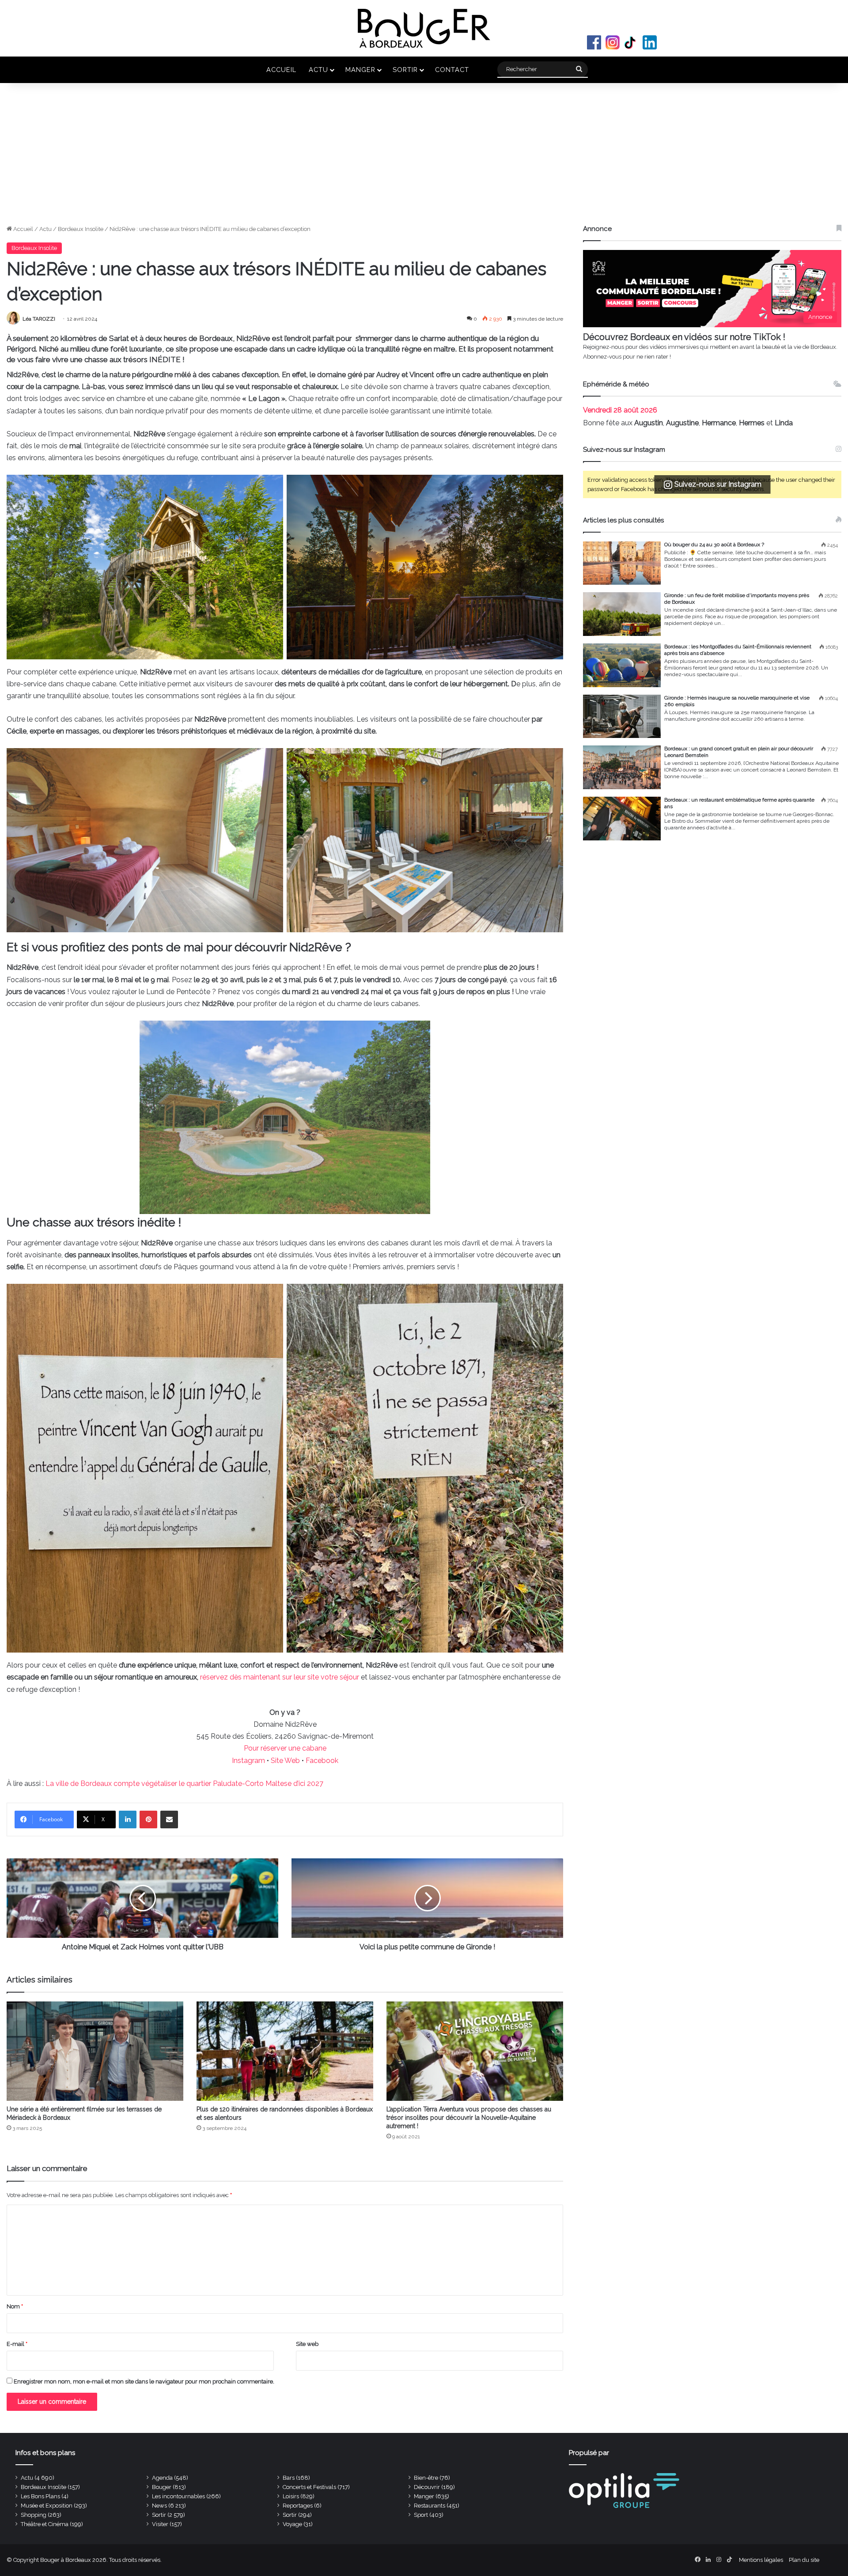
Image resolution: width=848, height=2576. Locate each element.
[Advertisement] (424, 158)
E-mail (17, 2344)
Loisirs (291, 2496)
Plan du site (804, 2560)
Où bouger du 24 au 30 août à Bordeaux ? (714, 545)
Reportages (298, 2506)
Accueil (281, 70)
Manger (360, 70)
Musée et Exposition (47, 2506)
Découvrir (427, 2487)
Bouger (162, 2487)
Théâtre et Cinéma (45, 2524)
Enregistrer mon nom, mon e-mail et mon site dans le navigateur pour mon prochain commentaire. (144, 2381)
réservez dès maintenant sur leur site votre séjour (280, 1677)
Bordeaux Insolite (81, 229)
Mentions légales (761, 2560)
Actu (318, 70)
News (159, 2506)
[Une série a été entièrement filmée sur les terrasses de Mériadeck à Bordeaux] (95, 2051)
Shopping (34, 2515)
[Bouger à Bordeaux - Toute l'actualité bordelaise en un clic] (424, 28)
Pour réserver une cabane (285, 1748)
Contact (452, 70)
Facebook (594, 42)
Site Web (285, 1761)
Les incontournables (178, 2496)
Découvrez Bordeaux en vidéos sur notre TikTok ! (684, 337)
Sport (421, 2515)
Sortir (405, 70)
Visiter (160, 2524)
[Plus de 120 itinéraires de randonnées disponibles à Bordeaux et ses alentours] (285, 2051)
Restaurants (430, 2506)
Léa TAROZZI (39, 319)
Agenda (162, 2478)
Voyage (292, 2524)
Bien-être (426, 2478)
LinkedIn (650, 42)
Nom (15, 2306)
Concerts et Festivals (309, 2487)
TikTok (631, 42)
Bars (289, 2478)
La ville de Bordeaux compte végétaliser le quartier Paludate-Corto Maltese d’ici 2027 (184, 1784)
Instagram (613, 42)
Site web (307, 2344)
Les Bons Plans (40, 2496)
